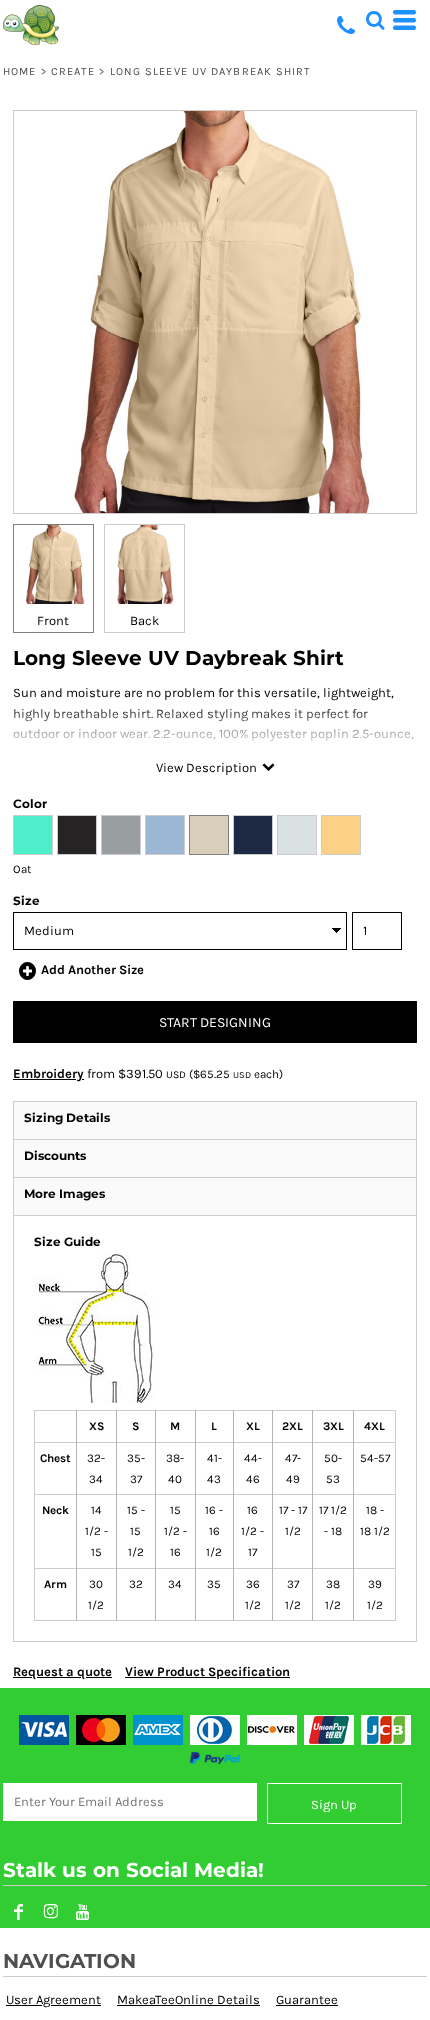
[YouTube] (83, 1912)
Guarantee (307, 1999)
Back (144, 620)
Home (19, 71)
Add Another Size (92, 969)
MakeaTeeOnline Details (188, 1999)
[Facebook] (19, 1912)
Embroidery (48, 1073)
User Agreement (53, 1999)
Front (53, 620)
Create (73, 71)
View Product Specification (207, 1671)
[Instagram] (51, 1912)
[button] (375, 20)
